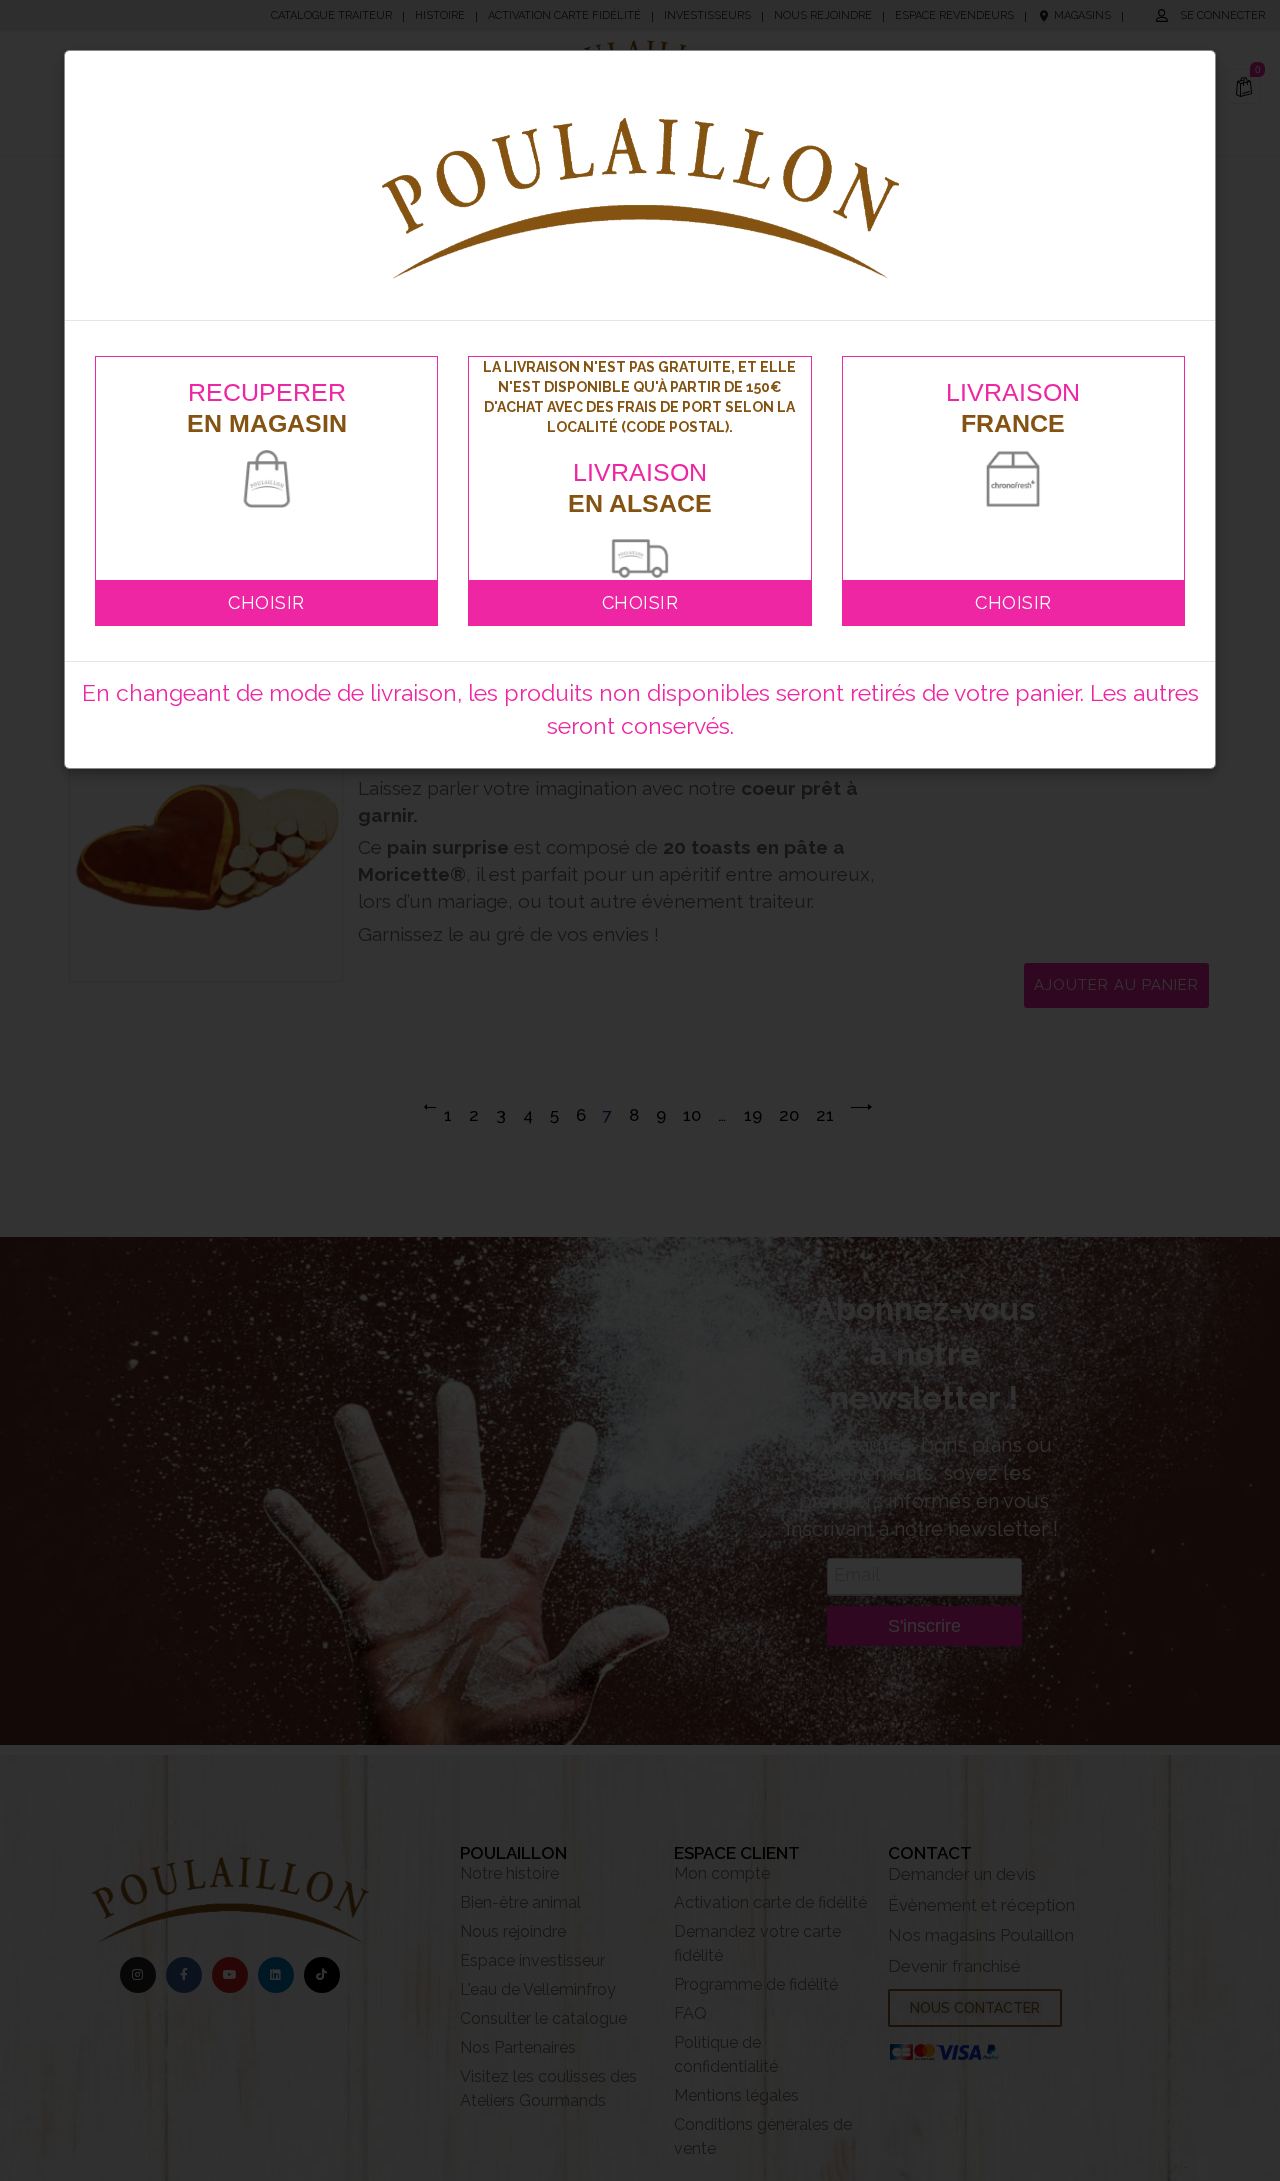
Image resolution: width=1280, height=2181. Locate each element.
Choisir (266, 602)
